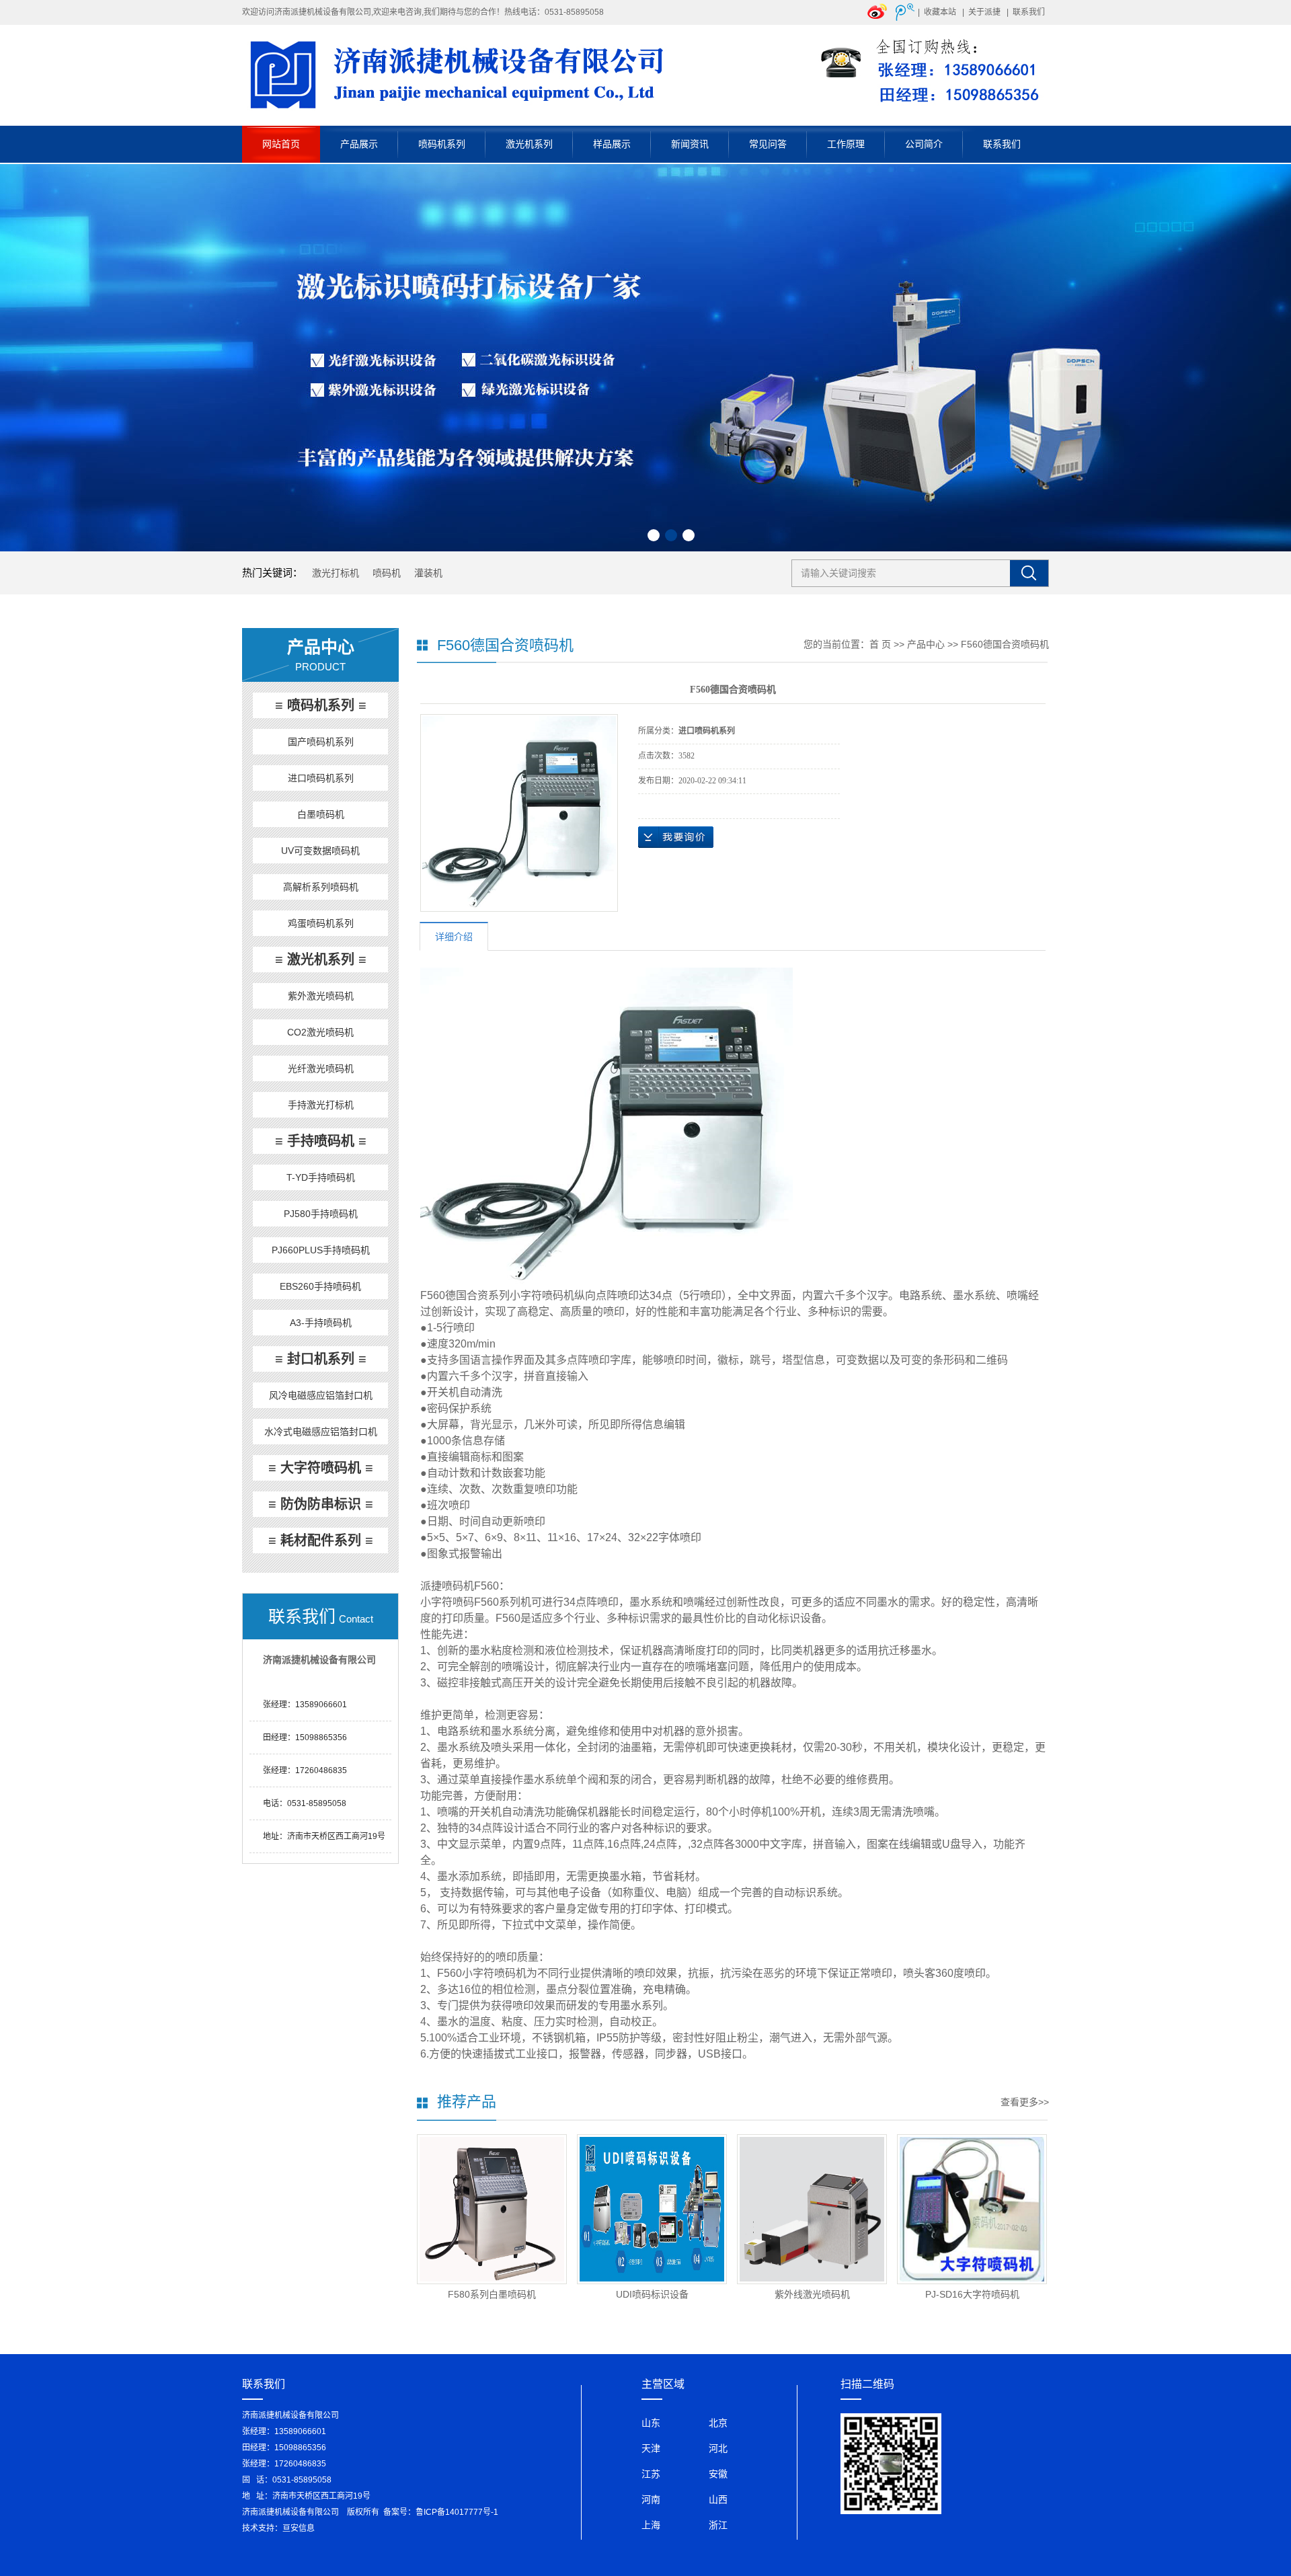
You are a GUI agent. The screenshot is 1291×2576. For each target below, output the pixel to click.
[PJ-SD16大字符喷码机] (972, 2209)
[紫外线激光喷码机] (812, 2209)
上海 (651, 2525)
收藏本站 (940, 12)
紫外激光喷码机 (321, 996)
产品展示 (359, 144)
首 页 (880, 644)
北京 (718, 2423)
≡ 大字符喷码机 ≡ (321, 1468)
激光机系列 (529, 144)
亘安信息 (299, 2528)
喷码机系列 (442, 144)
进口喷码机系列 (321, 778)
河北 (718, 2448)
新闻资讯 (690, 144)
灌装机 (428, 573)
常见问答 (768, 144)
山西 (718, 2499)
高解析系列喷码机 (321, 887)
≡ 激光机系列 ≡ (321, 960)
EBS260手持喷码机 (320, 1286)
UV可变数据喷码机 (320, 851)
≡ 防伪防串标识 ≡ (321, 1504)
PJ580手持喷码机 (321, 1214)
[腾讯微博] (905, 11)
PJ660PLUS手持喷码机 (321, 1250)
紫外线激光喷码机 (812, 2294)
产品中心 (926, 644)
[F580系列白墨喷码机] (492, 2209)
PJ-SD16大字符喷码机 (972, 2294)
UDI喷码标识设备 (652, 2294)
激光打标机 (336, 573)
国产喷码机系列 (321, 742)
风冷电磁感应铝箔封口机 (321, 1395)
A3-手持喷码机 (321, 1323)
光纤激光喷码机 (321, 1068)
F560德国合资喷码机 (1005, 644)
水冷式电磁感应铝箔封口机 (321, 1432)
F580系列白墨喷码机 (492, 2294)
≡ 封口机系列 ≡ (321, 1359)
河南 (651, 2499)
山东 (651, 2423)
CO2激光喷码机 (320, 1032)
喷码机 (387, 573)
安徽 (718, 2474)
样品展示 (612, 144)
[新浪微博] (877, 11)
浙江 (718, 2525)
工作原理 (846, 144)
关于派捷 (984, 12)
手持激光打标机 (321, 1105)
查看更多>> (1025, 2102)
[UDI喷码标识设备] (652, 2209)
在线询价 (676, 837)
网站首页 (281, 144)
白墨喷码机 (321, 814)
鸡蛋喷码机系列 (321, 923)
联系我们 (1029, 12)
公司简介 (924, 144)
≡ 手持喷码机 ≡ (321, 1141)
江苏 (651, 2474)
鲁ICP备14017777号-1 (457, 2512)
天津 (651, 2448)
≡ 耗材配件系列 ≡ (321, 1540)
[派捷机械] (645, 75)
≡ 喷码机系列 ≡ (321, 705)
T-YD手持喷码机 (321, 1177)
